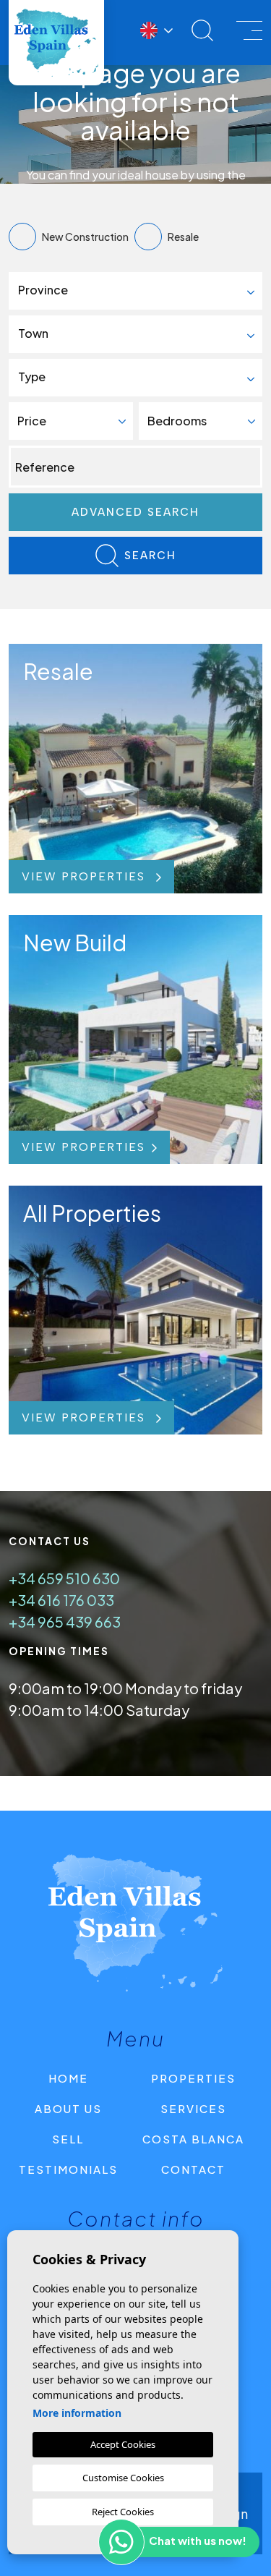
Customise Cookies (123, 2478)
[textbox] (141, 290)
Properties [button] (193, 2078)
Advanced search (135, 512)
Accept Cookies (123, 2444)
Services (193, 2108)
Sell (68, 2139)
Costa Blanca (193, 2139)
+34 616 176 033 (61, 1600)
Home (68, 2078)
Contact (193, 2169)
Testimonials (68, 2169)
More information (77, 2413)
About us (68, 2108)
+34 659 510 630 (64, 1578)
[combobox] (135, 291)
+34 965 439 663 (65, 1621)
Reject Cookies (123, 2512)
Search (150, 556)
